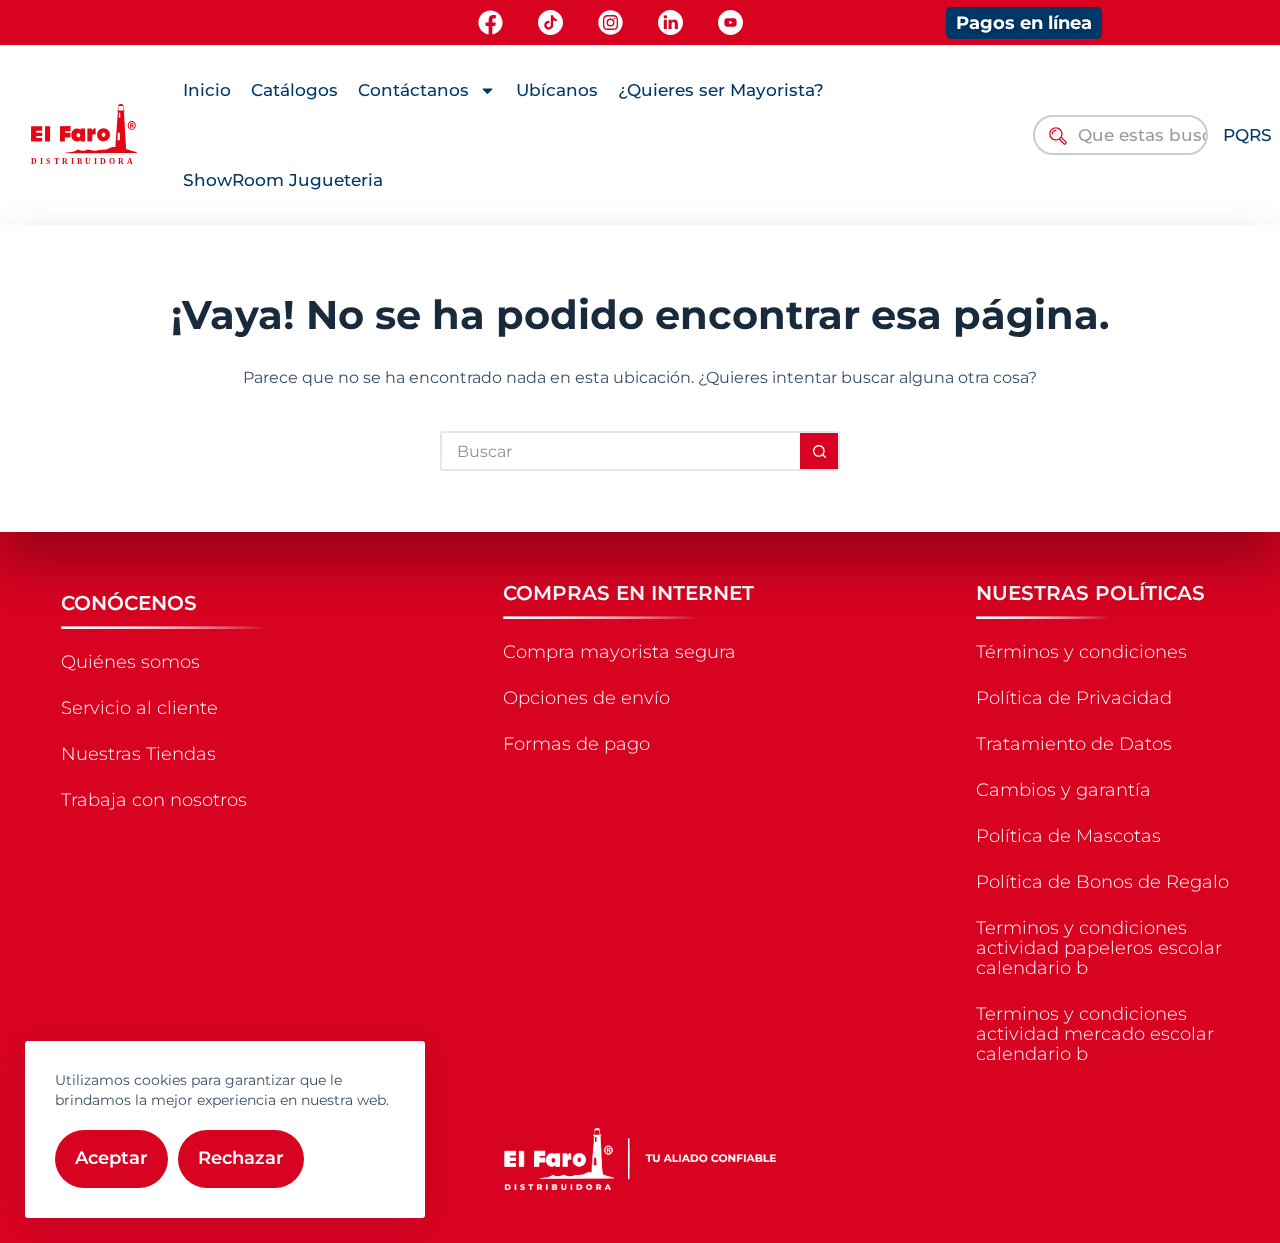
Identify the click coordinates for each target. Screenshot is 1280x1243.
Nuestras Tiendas (138, 754)
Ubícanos (557, 90)
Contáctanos (413, 90)
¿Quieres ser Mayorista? (721, 90)
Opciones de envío (586, 698)
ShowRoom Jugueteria (283, 180)
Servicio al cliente (139, 708)
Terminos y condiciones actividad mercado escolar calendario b (1095, 1034)
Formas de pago (576, 744)
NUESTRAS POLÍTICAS (1090, 593)
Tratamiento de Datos (1074, 744)
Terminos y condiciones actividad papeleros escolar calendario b (1099, 948)
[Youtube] (730, 22)
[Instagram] (610, 22)
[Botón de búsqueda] (820, 451)
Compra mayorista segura (619, 652)
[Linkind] (670, 22)
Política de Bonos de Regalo (1102, 882)
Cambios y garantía (1063, 790)
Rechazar (241, 1158)
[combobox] (1120, 135)
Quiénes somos (130, 662)
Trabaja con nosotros (154, 800)
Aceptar (111, 1158)
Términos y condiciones (1081, 652)
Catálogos (294, 90)
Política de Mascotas (1068, 836)
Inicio (207, 90)
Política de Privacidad (1074, 698)
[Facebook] (490, 22)
